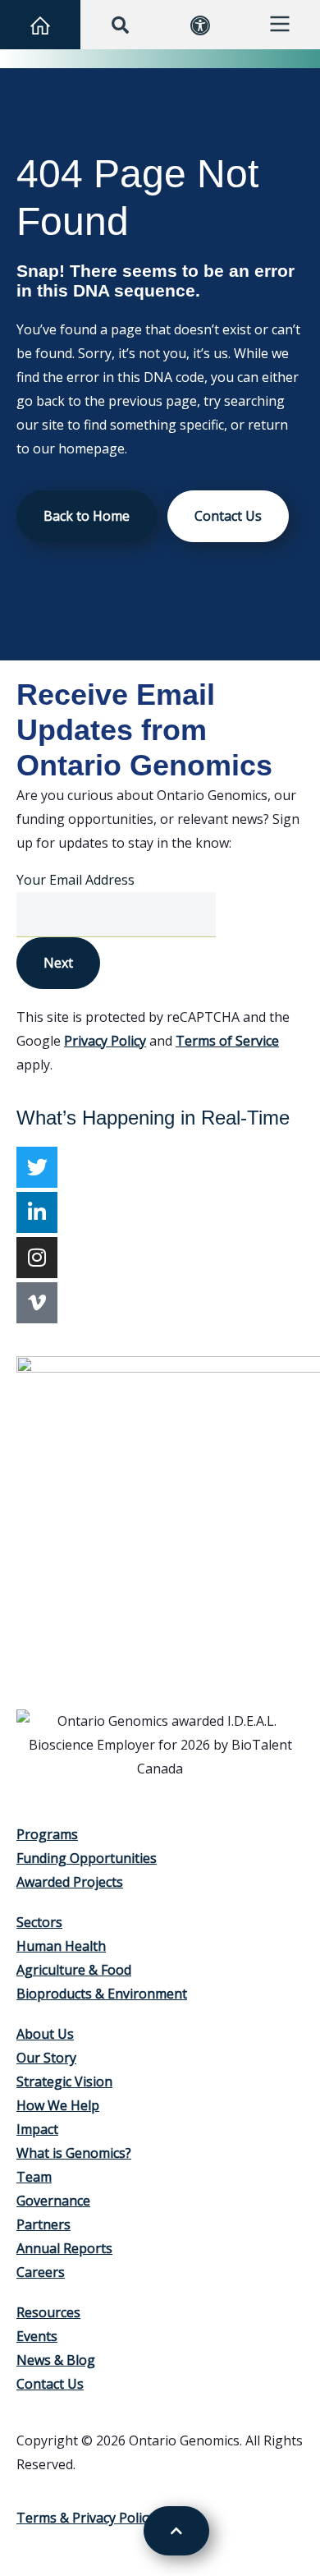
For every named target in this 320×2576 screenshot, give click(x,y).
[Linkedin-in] (37, 1212)
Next (58, 963)
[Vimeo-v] (37, 1303)
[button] (120, 25)
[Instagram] (37, 1258)
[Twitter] (37, 1167)
